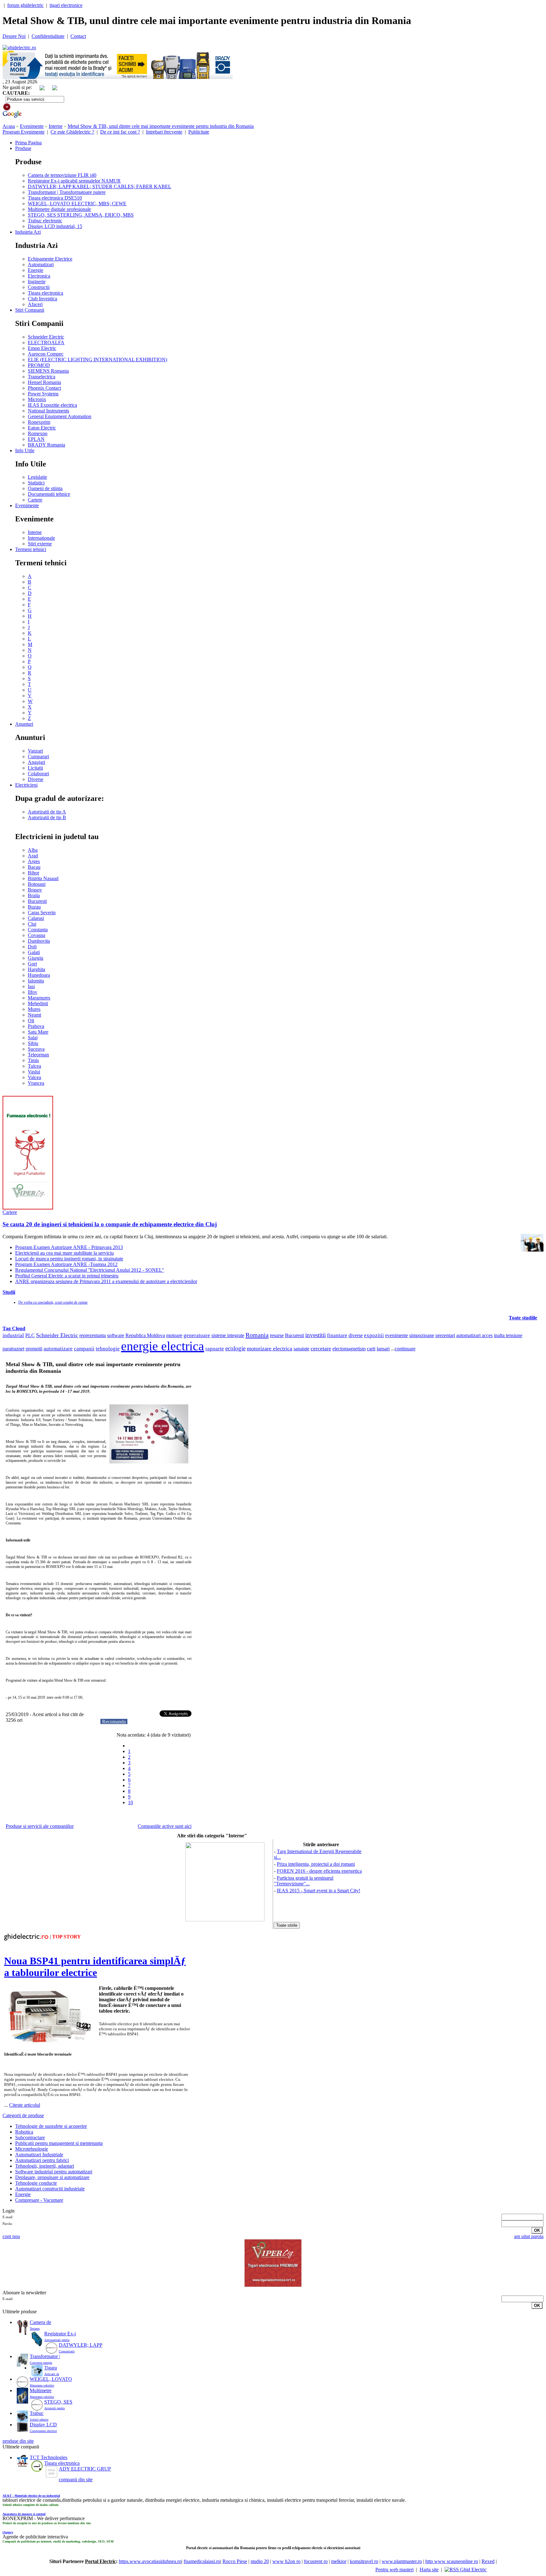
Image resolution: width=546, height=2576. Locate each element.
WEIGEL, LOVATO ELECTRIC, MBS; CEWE (77, 204)
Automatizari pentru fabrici (42, 2160)
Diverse (36, 779)
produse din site (18, 2441)
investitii (315, 1335)
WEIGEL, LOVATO (51, 2379)
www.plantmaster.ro (402, 2561)
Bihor (33, 873)
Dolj (32, 947)
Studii (9, 1292)
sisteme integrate (228, 1335)
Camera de (40, 2322)
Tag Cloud (14, 1328)
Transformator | (45, 2356)
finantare (337, 1335)
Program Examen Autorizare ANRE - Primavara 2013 (69, 1247)
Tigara (51, 2368)
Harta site (429, 2570)
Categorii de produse (23, 2115)
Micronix (37, 399)
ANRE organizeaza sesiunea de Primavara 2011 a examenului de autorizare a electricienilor (106, 1281)
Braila (34, 895)
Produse (23, 148)
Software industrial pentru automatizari (54, 2172)
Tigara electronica (45, 293)
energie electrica (163, 1346)
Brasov (35, 890)
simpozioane (422, 1335)
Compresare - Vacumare (39, 2200)
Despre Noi (14, 36)
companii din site (76, 2480)
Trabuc (37, 2413)
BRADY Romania (46, 445)
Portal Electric (100, 2561)
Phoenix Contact (44, 388)
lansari (383, 1349)
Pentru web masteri (394, 2570)
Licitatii (35, 768)
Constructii (39, 287)
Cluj (32, 924)
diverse (356, 1335)
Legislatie (37, 477)
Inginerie (37, 282)
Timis (33, 1060)
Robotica (24, 2132)
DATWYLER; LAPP (81, 2345)
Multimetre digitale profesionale (59, 209)
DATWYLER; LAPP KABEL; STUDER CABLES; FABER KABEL (100, 186)
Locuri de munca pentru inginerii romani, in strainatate (69, 1259)
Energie (36, 270)
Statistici (36, 483)
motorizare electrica (270, 1348)
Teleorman (38, 1055)
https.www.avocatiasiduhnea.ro (150, 2561)
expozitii (374, 1335)
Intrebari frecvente (164, 132)
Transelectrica (42, 377)
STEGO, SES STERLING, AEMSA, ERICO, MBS (81, 215)
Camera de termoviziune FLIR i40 (62, 175)
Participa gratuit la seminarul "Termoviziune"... (304, 1881)
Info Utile (25, 450)
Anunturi (24, 724)
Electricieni (26, 785)
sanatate (301, 1349)
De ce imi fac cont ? (120, 132)
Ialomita (36, 981)
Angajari (36, 762)
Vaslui (34, 1072)
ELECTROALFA (46, 342)
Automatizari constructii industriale (50, 2189)
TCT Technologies (49, 2457)
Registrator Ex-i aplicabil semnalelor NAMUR (74, 181)
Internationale (41, 538)
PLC (30, 1335)
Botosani (37, 884)
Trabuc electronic (45, 221)
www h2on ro (286, 2561)
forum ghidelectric (25, 5)
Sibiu (33, 1043)
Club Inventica (42, 299)
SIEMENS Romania (48, 371)
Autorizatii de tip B (47, 817)
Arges (34, 861)
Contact (78, 36)
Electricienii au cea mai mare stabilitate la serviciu (64, 1253)
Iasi (31, 986)
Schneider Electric (46, 337)
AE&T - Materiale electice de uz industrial (31, 2496)
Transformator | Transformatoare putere (67, 192)
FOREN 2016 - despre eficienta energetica (319, 1871)
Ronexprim (39, 422)
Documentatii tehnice (49, 494)
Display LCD (43, 2425)
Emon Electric (42, 348)
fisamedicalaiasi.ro (202, 2561)
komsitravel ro (364, 2561)
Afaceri (35, 304)
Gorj (32, 964)
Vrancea (36, 1083)
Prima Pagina (28, 143)
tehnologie (108, 1349)
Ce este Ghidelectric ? (72, 132)
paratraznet (13, 1349)
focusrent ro (316, 2561)
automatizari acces (474, 1335)
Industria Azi (28, 232)
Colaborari (38, 774)
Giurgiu (36, 958)
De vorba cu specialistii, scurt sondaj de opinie (53, 1302)
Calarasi (36, 918)
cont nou (11, 2236)
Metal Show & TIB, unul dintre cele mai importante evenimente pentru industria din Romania (161, 126)
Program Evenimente (24, 132)
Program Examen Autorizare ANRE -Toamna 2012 (66, 1264)
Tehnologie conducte (36, 2183)
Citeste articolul (25, 2105)
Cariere (35, 500)
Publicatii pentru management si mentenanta (59, 2143)
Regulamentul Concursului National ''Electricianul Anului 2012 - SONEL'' (90, 1270)
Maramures (39, 998)
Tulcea (34, 1066)
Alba (33, 850)
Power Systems (43, 394)
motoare (174, 1335)
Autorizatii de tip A (47, 812)
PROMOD (39, 365)
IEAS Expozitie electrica (52, 405)
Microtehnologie (32, 2149)
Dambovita (39, 941)
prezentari (445, 1335)
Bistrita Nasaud (43, 878)
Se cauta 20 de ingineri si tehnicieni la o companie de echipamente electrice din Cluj (110, 1224)
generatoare (197, 1335)
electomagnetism (349, 1349)
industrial (13, 1335)
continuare (405, 1349)
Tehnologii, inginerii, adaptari (45, 2166)
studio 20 (260, 2561)
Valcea (34, 1077)
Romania (257, 1335)
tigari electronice (66, 5)
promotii (34, 1349)
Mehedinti (38, 1003)
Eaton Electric (42, 428)
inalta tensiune (508, 1335)
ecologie (235, 1348)
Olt (31, 1021)
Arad (33, 856)
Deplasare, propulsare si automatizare (52, 2177)
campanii (84, 1349)
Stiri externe (40, 544)
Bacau (34, 867)
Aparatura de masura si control (24, 2514)
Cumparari (38, 757)
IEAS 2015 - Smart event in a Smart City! (318, 1891)
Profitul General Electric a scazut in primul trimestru (67, 1276)
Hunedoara (39, 975)
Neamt (34, 1015)
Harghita (36, 969)
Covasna (36, 935)
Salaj (33, 1038)
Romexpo (38, 433)
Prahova (36, 1026)
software (116, 1335)
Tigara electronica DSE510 (55, 198)
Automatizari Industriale (39, 2155)
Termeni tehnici (31, 549)
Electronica (39, 276)
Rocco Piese (235, 2561)
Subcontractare (30, 2138)
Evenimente (32, 126)
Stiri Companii (30, 310)
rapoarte (215, 1349)
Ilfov (33, 992)
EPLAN (36, 439)
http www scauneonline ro (452, 2561)
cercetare (321, 1348)
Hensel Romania (44, 382)
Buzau (34, 907)
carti (371, 1349)
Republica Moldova (145, 1335)
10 (130, 1802)
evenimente (397, 1335)
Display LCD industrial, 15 (55, 226)
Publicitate (199, 132)
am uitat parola (529, 2236)
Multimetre (41, 2390)
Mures (34, 1009)
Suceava (36, 1049)
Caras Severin (42, 913)
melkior (339, 2561)
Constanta (38, 930)
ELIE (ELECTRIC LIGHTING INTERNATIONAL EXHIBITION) (97, 360)
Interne (56, 126)
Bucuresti (37, 901)
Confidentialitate (48, 36)
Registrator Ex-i (60, 2334)
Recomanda (114, 1722)
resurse (277, 1335)
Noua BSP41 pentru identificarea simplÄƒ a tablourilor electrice (95, 1967)
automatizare (58, 1349)
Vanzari (35, 751)
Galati (34, 952)
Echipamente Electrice (50, 259)
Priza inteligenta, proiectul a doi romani (316, 1864)
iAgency (8, 2532)
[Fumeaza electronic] (28, 1208)
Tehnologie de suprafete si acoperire (51, 2126)
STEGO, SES (58, 2402)
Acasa (9, 126)
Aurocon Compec (46, 354)
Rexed (488, 2561)
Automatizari (41, 264)
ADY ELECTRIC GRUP (85, 2469)
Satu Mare (38, 1032)
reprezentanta (93, 1335)
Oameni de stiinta (45, 488)
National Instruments (49, 411)
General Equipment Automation (60, 416)
